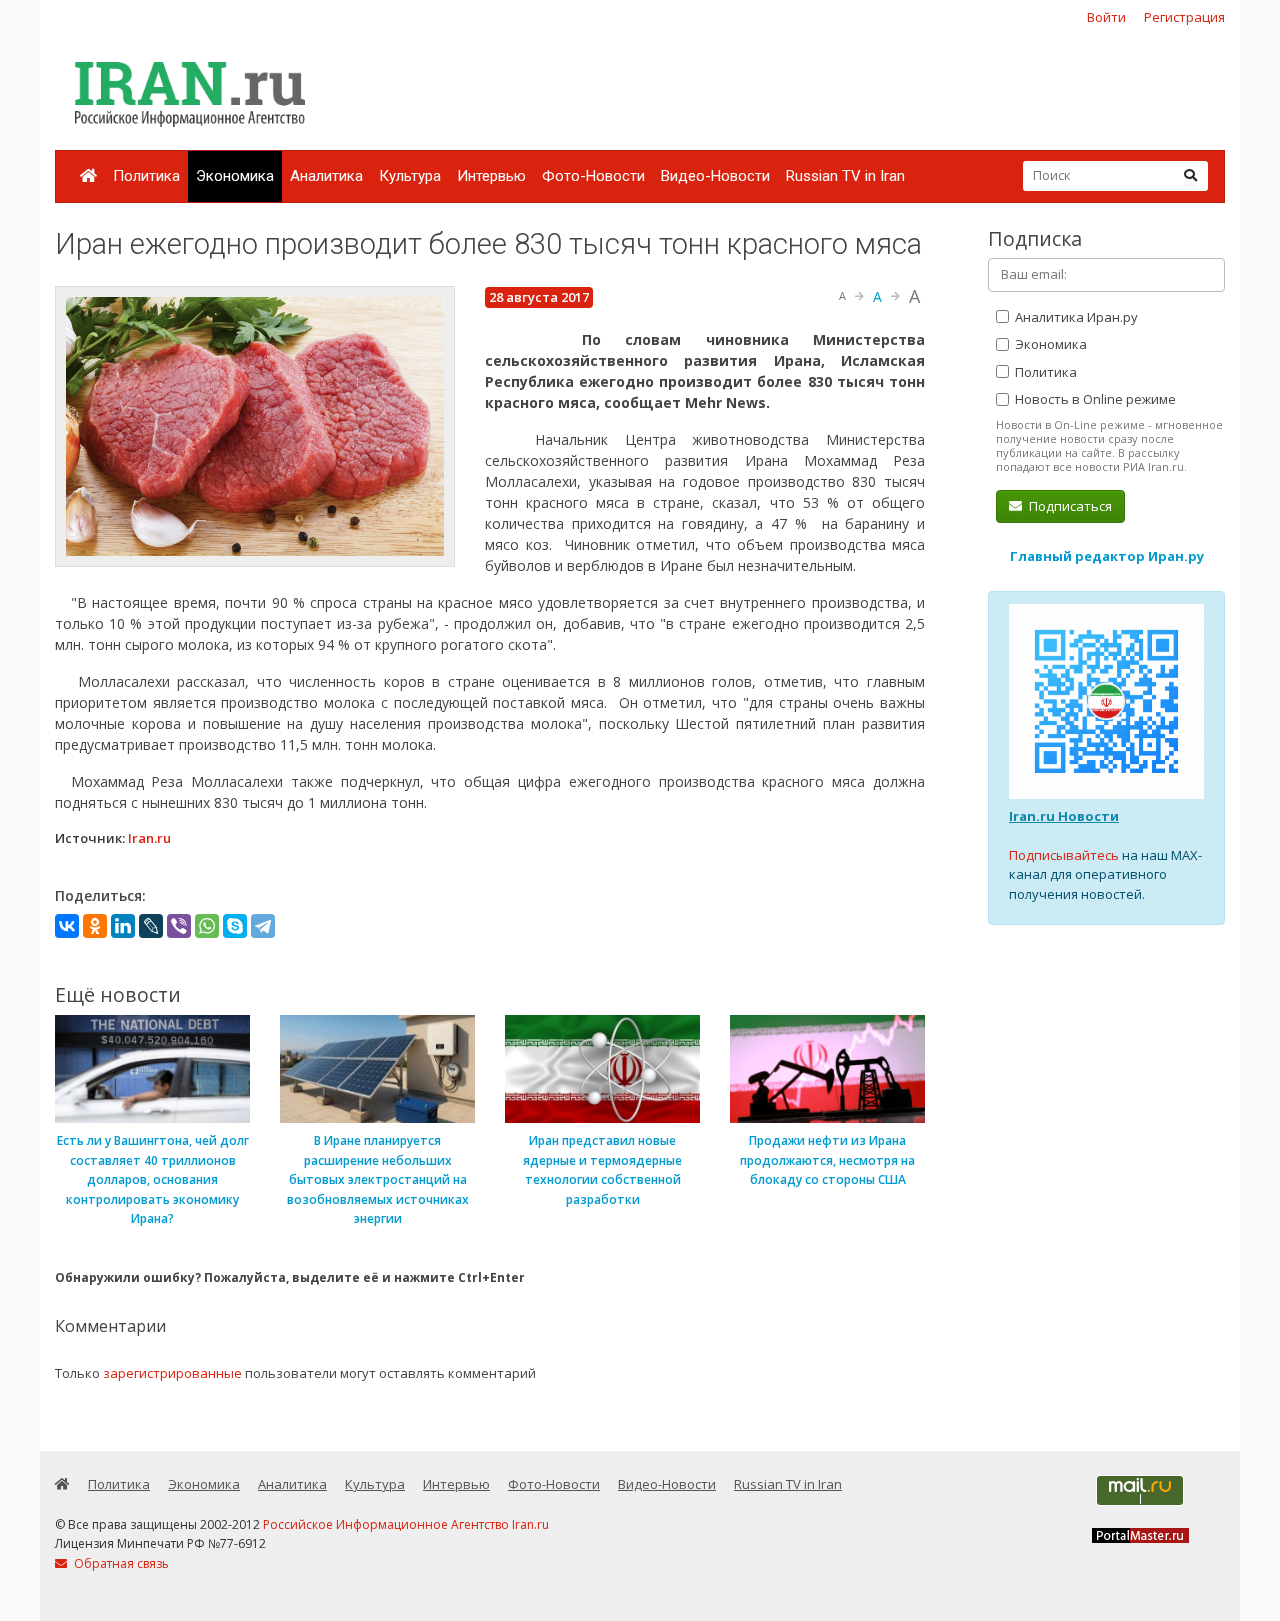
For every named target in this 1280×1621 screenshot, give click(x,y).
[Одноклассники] (95, 926)
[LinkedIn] (123, 926)
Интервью (491, 176)
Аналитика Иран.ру (1075, 317)
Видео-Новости (715, 176)
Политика (146, 176)
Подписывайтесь (1064, 855)
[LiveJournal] (151, 926)
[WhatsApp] (207, 926)
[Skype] (235, 926)
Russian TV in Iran (845, 176)
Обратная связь (120, 1563)
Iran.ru (149, 838)
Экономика (235, 176)
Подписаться (1069, 506)
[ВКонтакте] (67, 926)
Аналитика (326, 176)
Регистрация (1184, 17)
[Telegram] (263, 926)
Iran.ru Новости (1064, 816)
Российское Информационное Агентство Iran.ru (406, 1524)
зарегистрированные (172, 1373)
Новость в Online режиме (1094, 399)
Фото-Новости (593, 176)
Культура (410, 176)
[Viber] (179, 926)
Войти (1106, 17)
